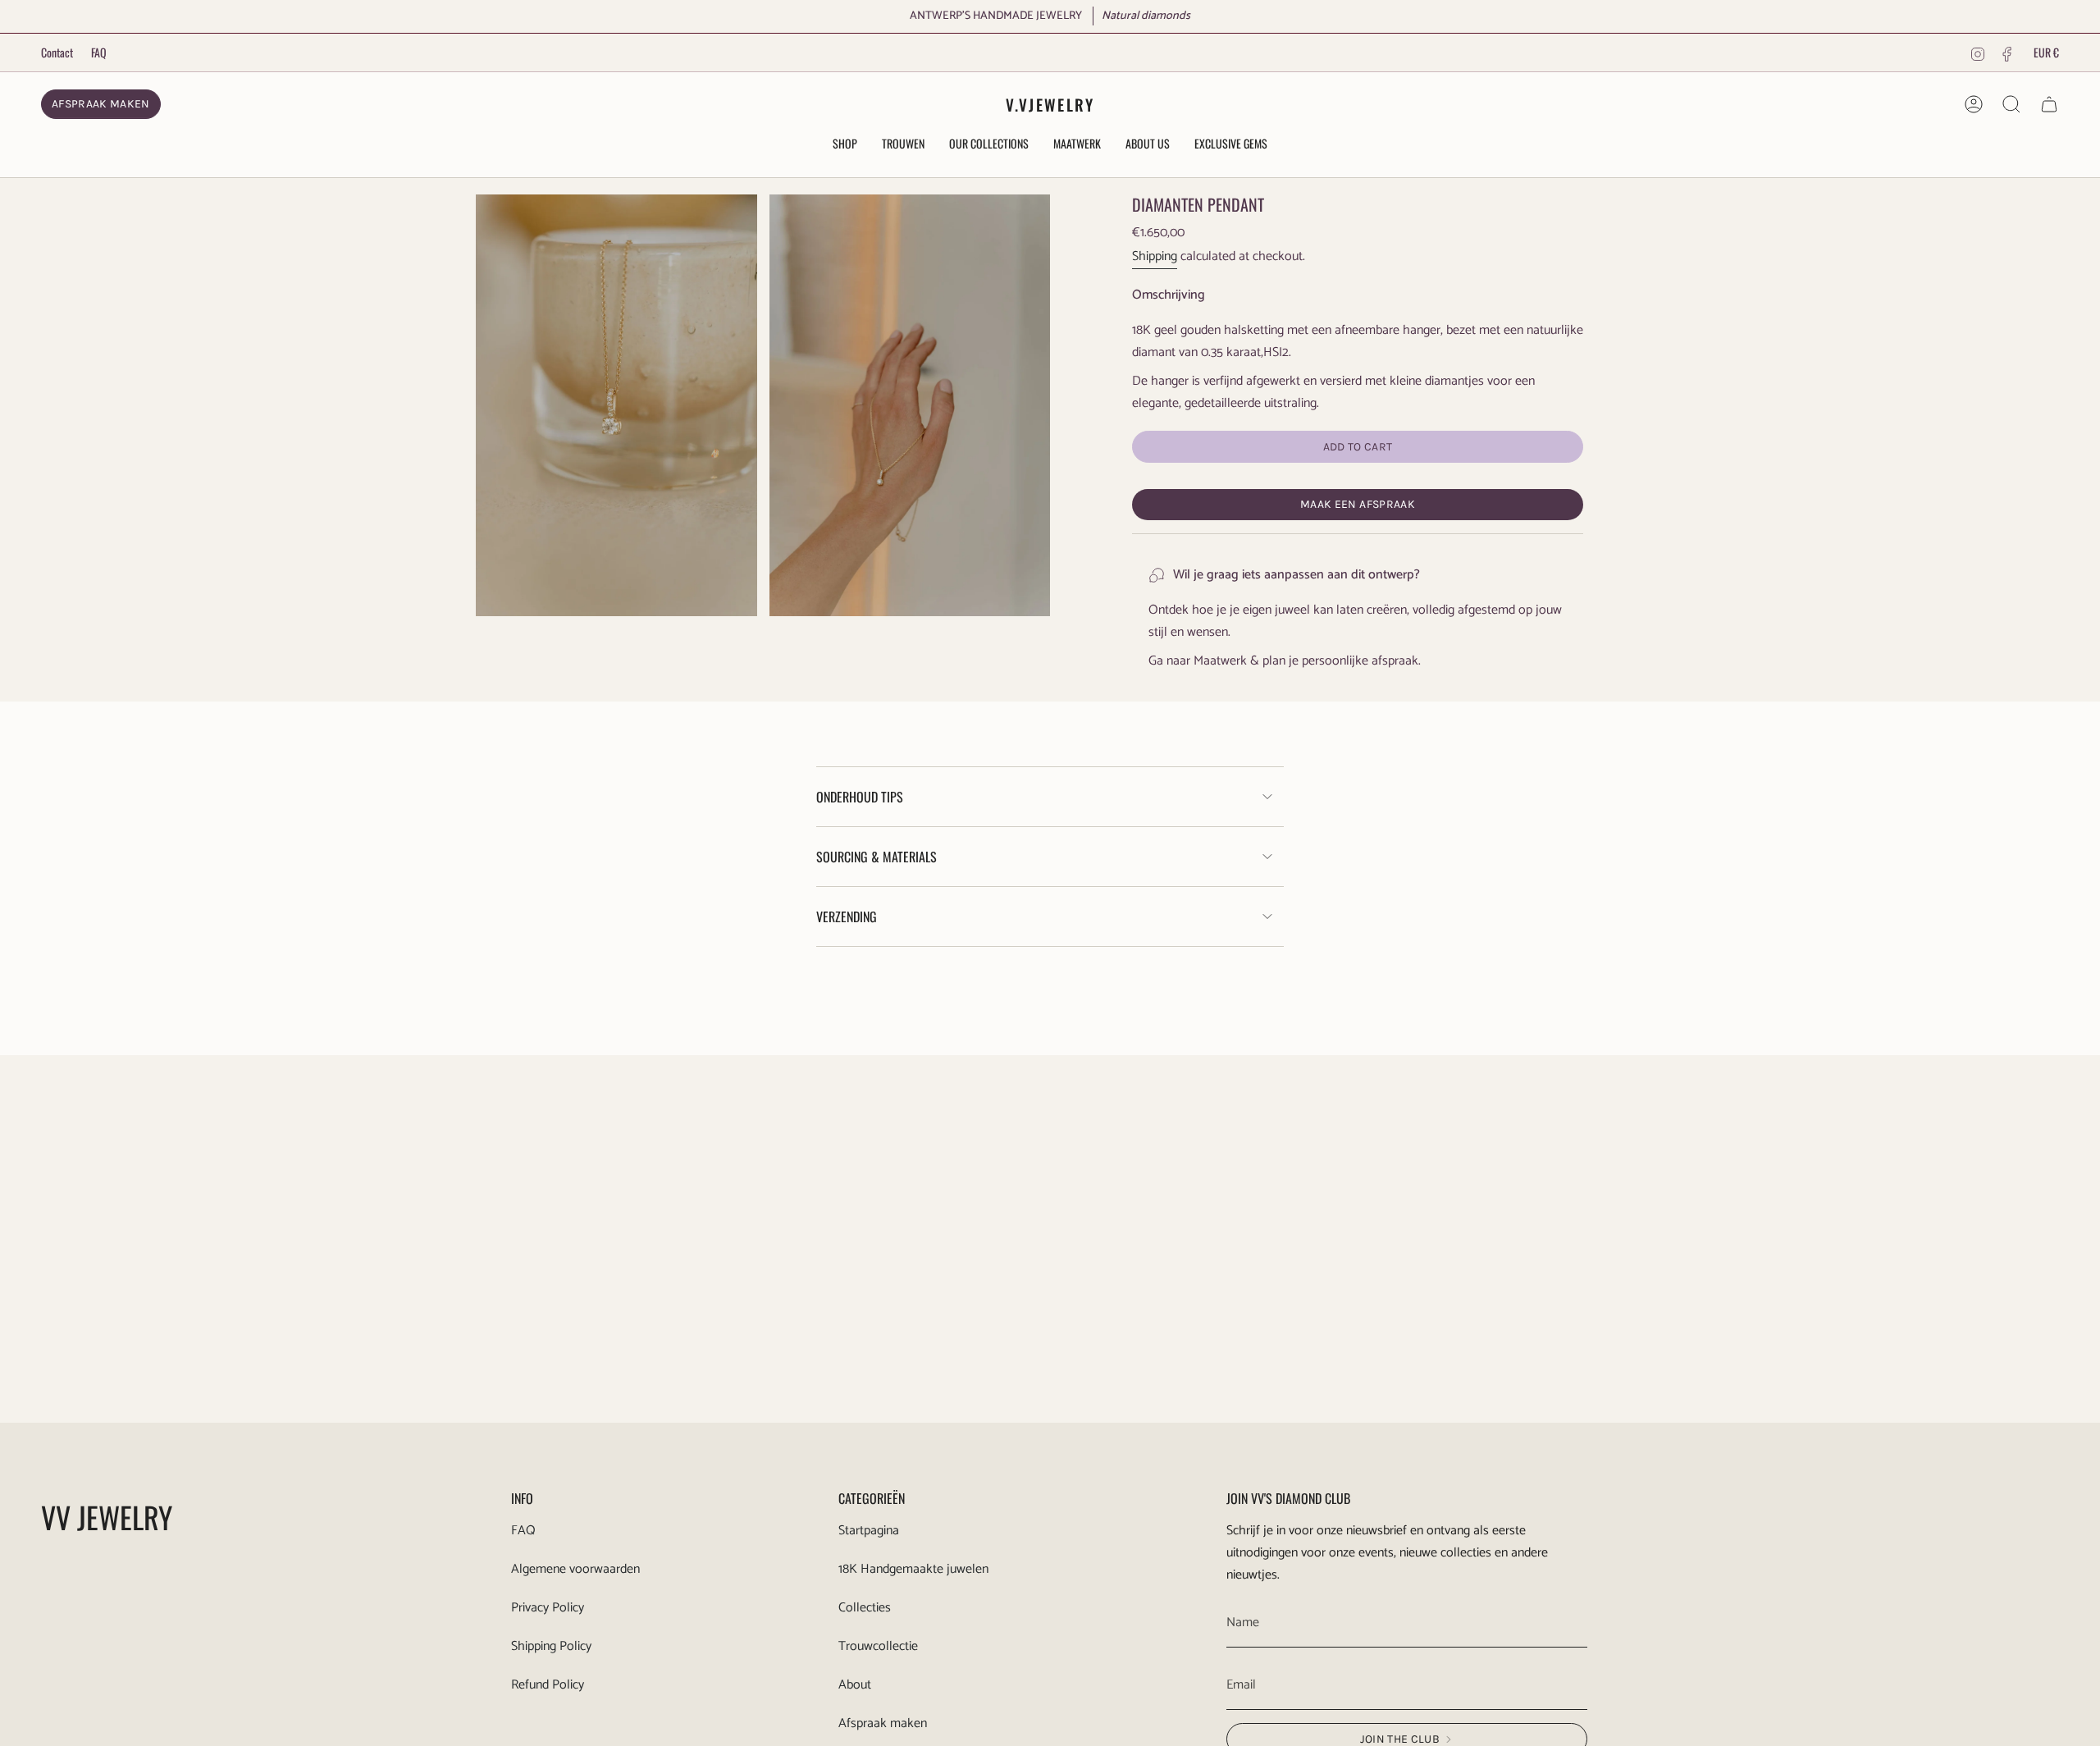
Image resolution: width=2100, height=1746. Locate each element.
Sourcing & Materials (877, 857)
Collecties (865, 1608)
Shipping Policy (551, 1646)
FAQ (99, 52)
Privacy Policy (548, 1608)
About (855, 1685)
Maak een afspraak (1358, 504)
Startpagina (869, 1531)
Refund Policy (548, 1685)
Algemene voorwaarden (575, 1569)
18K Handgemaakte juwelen (913, 1569)
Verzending (847, 916)
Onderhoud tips (860, 797)
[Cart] (2049, 104)
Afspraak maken (883, 1723)
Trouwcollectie (878, 1646)
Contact (57, 52)
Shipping (1155, 256)
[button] (845, 145)
